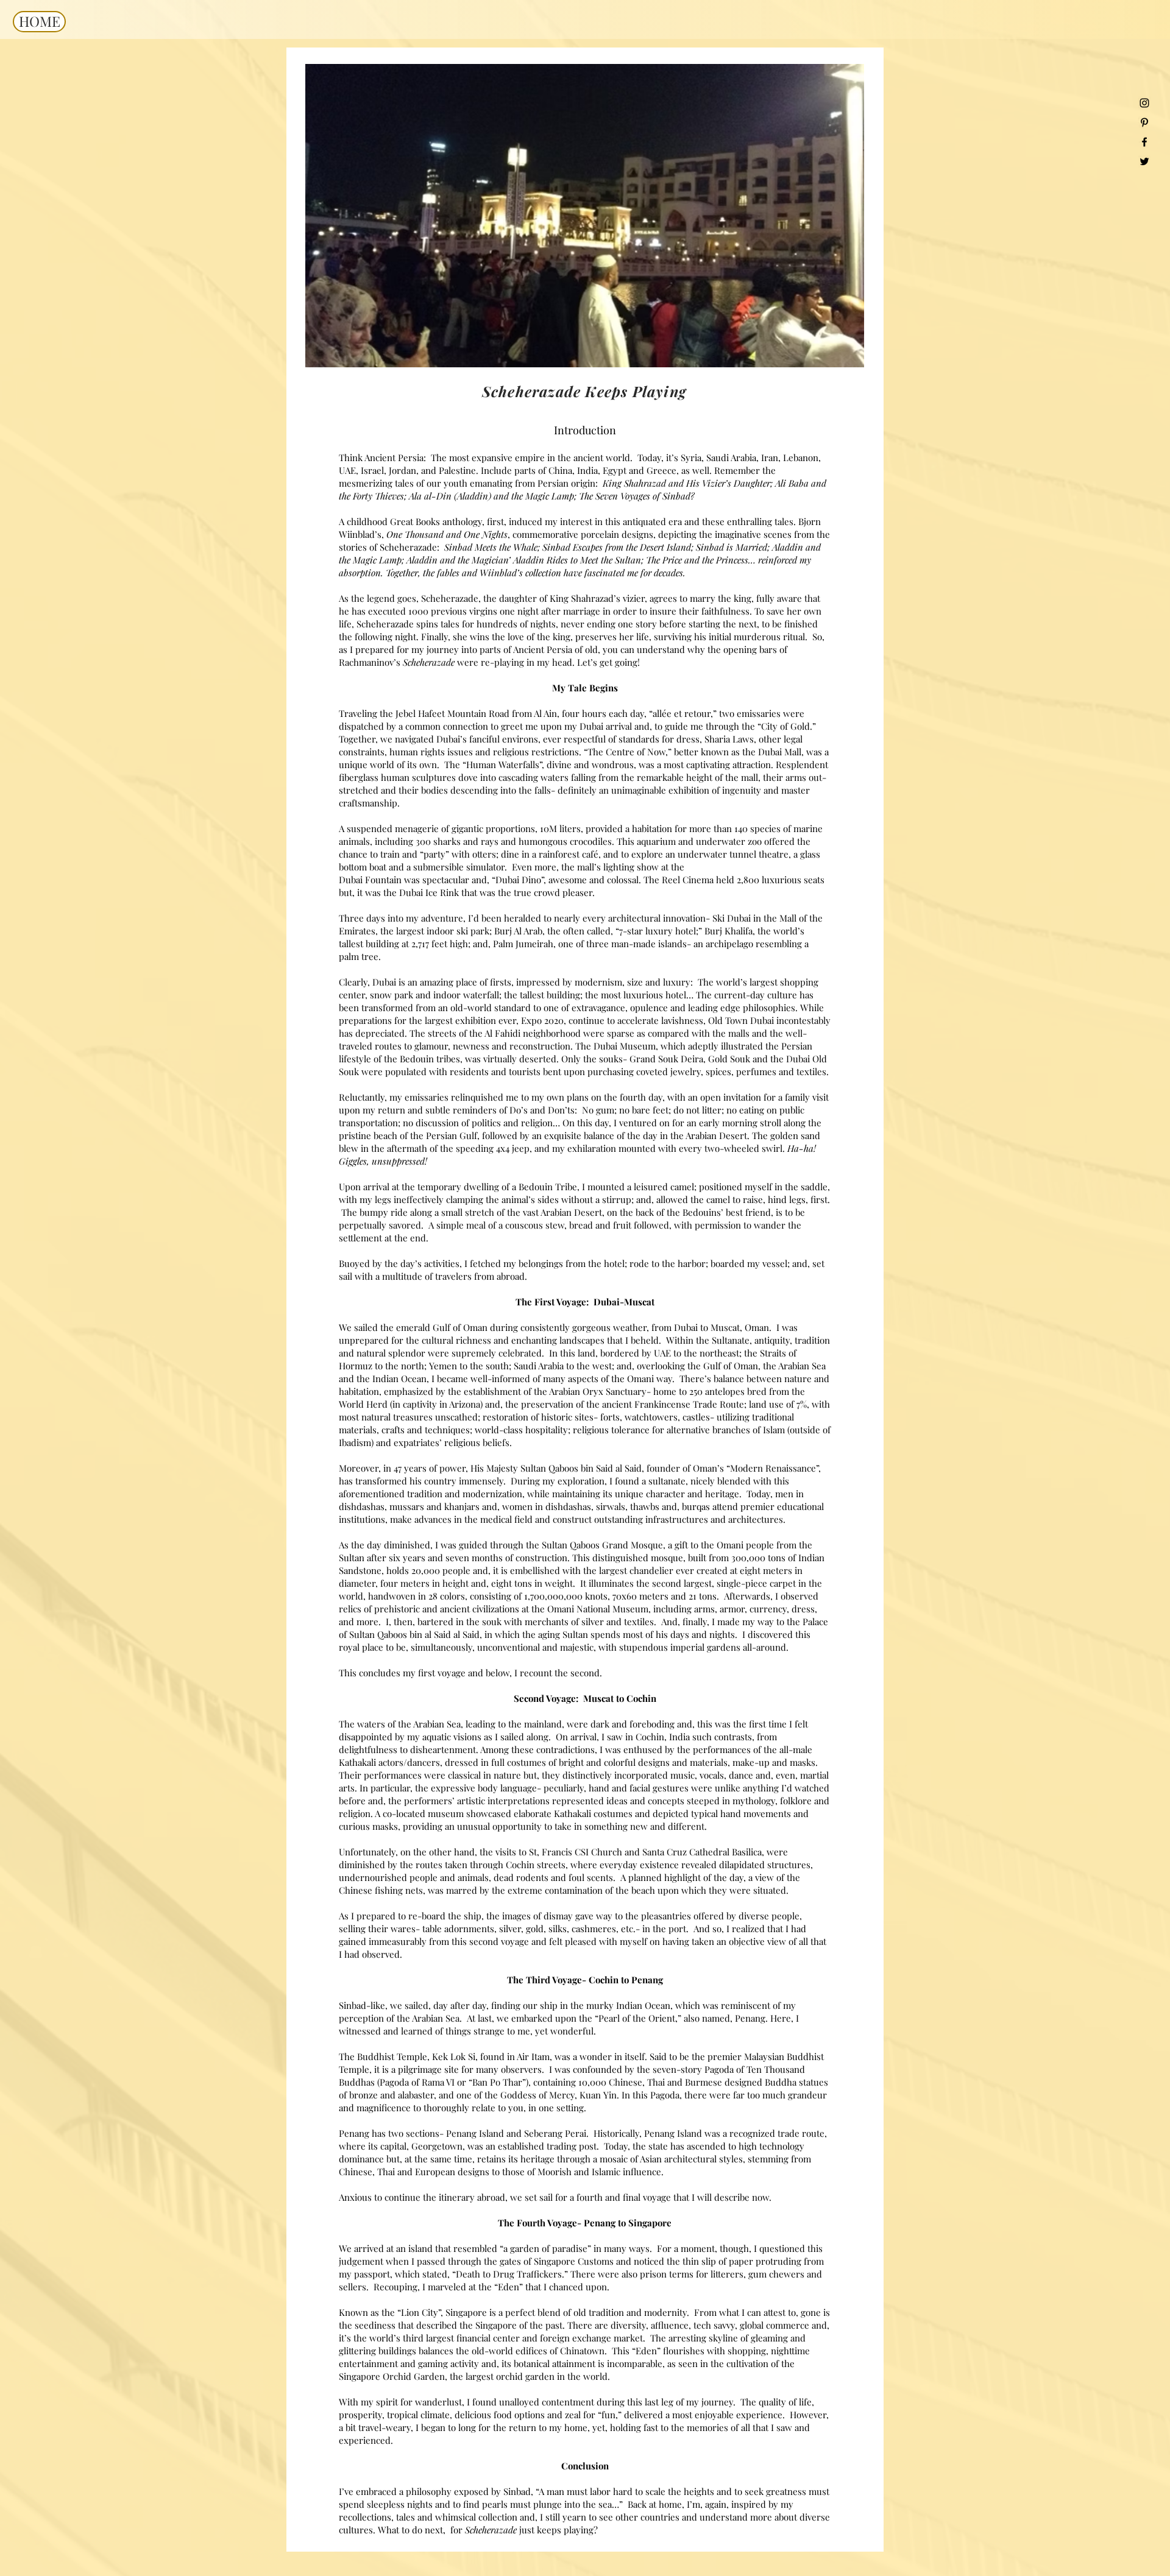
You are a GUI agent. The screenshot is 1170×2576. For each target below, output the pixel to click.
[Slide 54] (551, 348)
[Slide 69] (761, 348)
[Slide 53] (537, 348)
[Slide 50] (495, 348)
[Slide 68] (747, 348)
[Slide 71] (789, 348)
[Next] (847, 216)
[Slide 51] (509, 348)
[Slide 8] (327, 348)
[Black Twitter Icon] (1144, 161)
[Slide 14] (75, 348)
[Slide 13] (61, 348)
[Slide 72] (803, 348)
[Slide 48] (467, 348)
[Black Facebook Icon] (1144, 142)
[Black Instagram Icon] (1144, 103)
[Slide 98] (1168, 348)
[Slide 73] (817, 348)
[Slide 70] (775, 348)
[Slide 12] (47, 348)
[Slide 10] (19, 348)
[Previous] (322, 216)
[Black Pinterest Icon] (1144, 122)
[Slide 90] (1056, 348)
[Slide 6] (439, 348)
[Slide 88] (1028, 348)
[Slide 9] (5, 348)
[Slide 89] (1042, 348)
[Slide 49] (481, 348)
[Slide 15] (89, 348)
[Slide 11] (33, 348)
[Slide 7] (397, 348)
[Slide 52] (523, 348)
